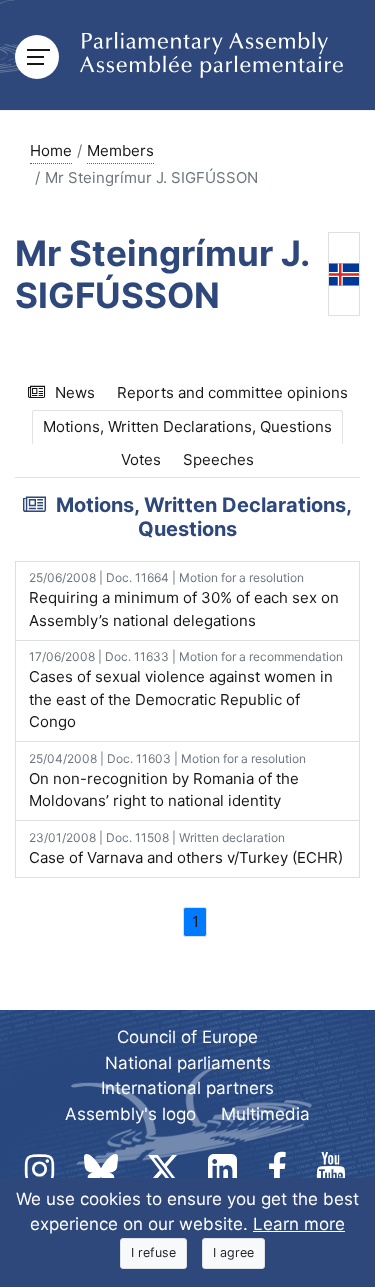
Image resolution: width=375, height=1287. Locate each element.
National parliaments (188, 1063)
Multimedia (265, 1114)
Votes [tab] (141, 459)
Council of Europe (187, 1037)
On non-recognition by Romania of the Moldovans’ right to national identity (167, 781)
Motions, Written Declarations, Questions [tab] (187, 426)
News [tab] (75, 392)
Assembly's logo (130, 1114)
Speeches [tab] (218, 459)
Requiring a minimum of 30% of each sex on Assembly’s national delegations (184, 600)
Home (51, 150)
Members (120, 150)
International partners (187, 1088)
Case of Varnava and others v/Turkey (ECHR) (186, 848)
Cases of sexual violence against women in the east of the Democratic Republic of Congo (186, 690)
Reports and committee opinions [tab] (232, 392)
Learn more (299, 1224)
